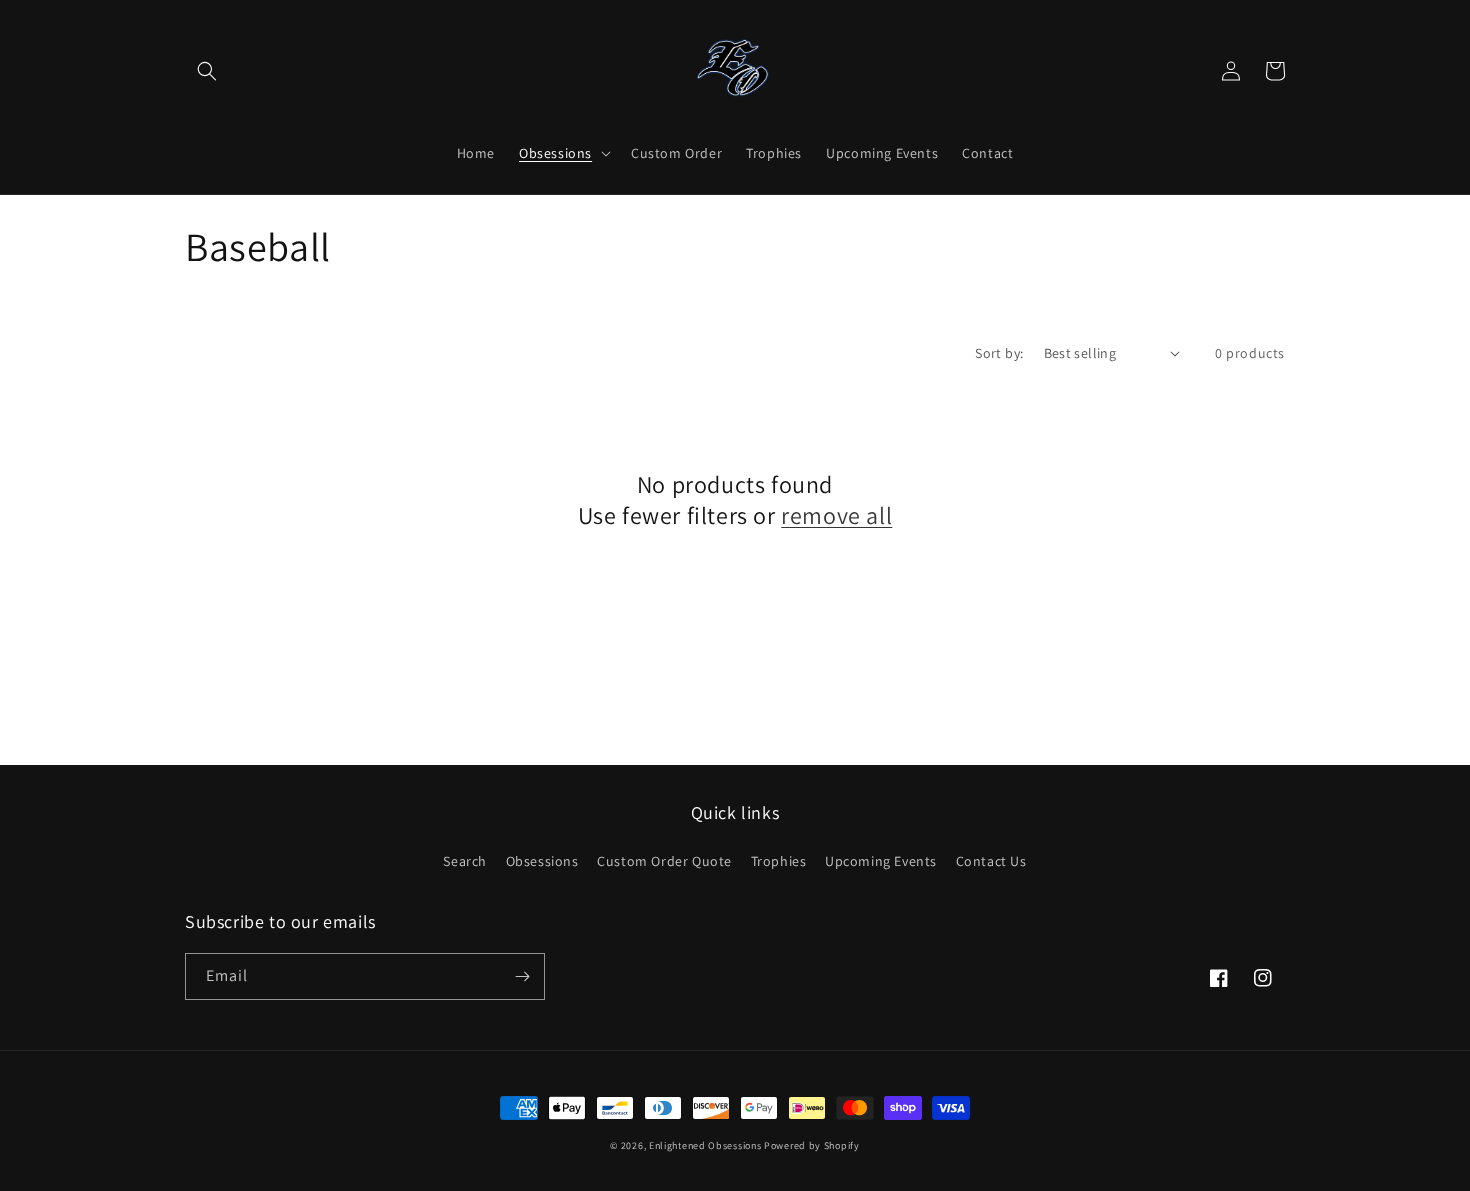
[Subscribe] (522, 976)
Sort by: (999, 353)
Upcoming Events (881, 861)
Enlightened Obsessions (705, 1145)
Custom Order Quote (664, 861)
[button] (207, 71)
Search (465, 861)
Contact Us (991, 861)
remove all (836, 515)
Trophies (779, 861)
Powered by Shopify (812, 1145)
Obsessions (542, 861)
